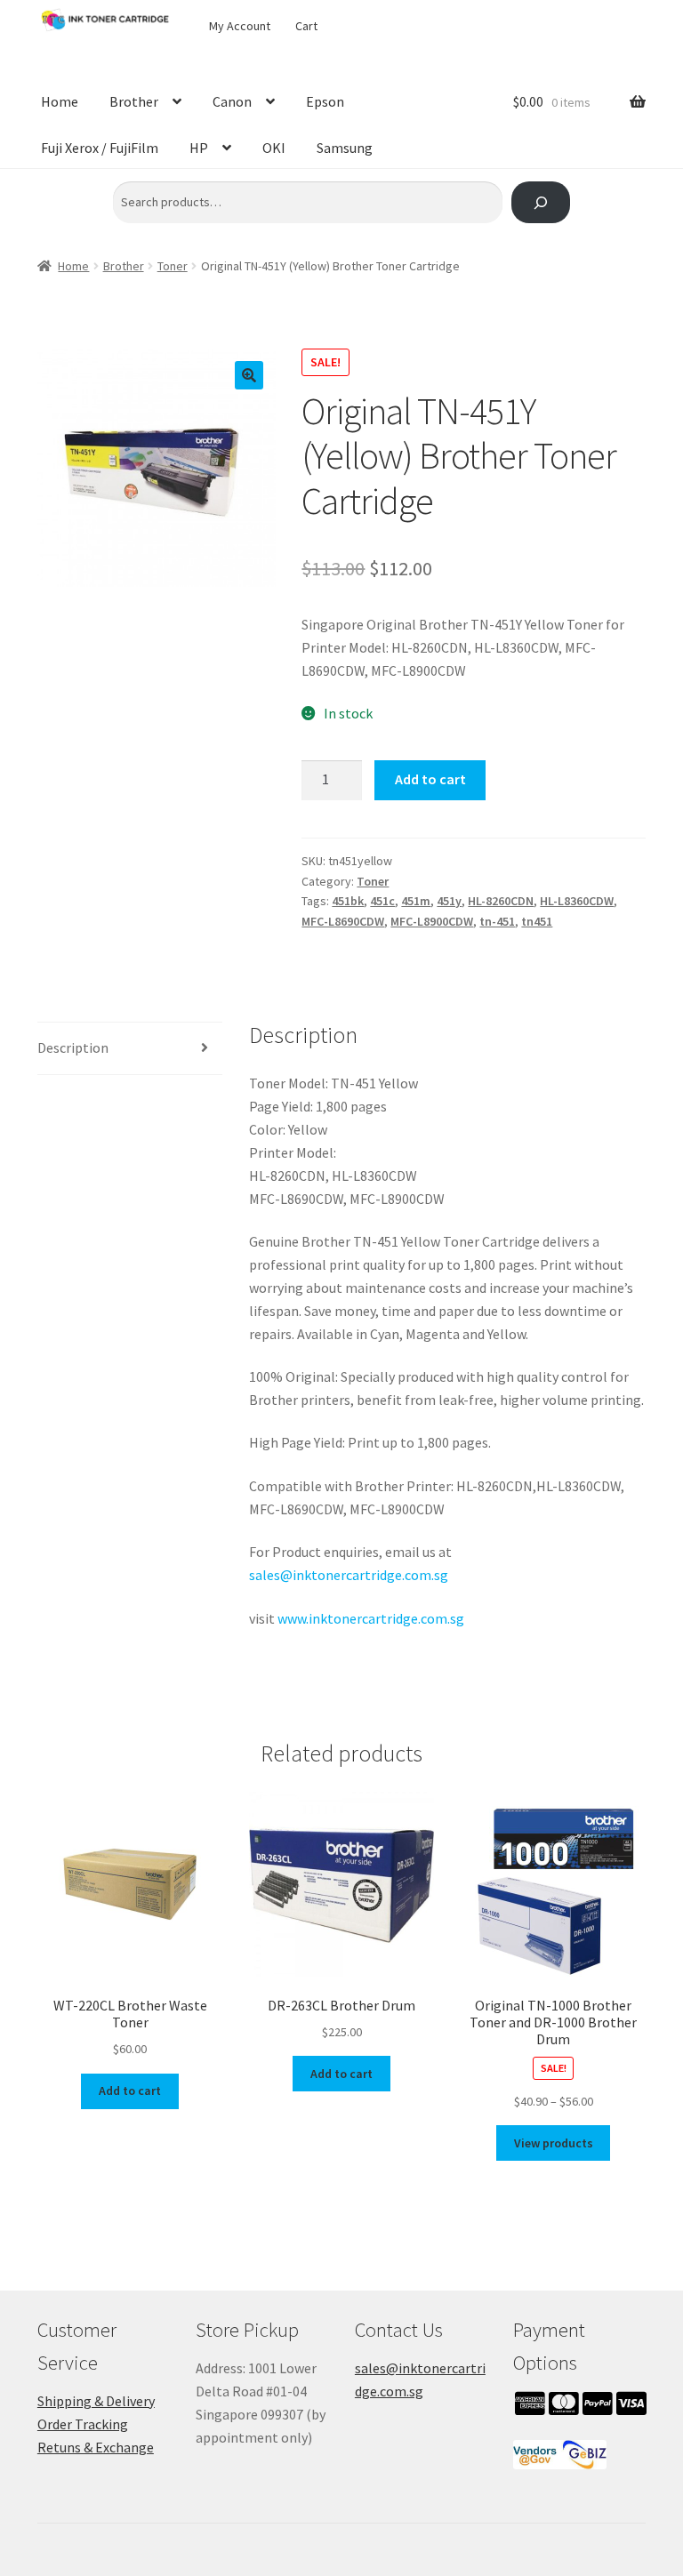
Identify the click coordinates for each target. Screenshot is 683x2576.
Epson (325, 101)
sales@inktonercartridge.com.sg (349, 1575)
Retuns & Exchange (96, 2447)
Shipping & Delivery (96, 2401)
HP (199, 148)
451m (416, 901)
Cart (306, 26)
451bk (348, 901)
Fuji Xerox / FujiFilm (100, 148)
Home (60, 101)
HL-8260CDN (501, 901)
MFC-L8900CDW (432, 921)
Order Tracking (83, 2424)
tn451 (537, 921)
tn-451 (497, 921)
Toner (173, 266)
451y (449, 901)
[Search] (540, 202)
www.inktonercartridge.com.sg (371, 1618)
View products (554, 2143)
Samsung (345, 148)
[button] (249, 375)
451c (382, 901)
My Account (240, 26)
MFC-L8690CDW (343, 921)
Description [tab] (73, 1047)
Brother (134, 101)
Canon (232, 101)
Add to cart (430, 779)
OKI (274, 148)
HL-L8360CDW (577, 901)
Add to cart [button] (130, 2090)
